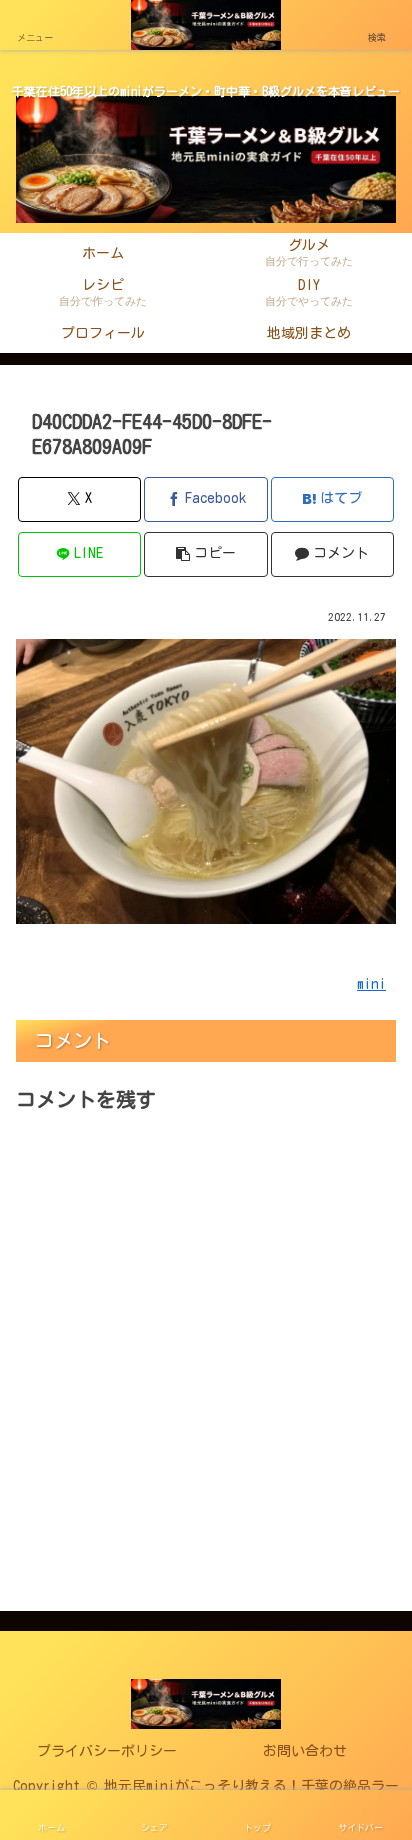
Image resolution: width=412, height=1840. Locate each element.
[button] (206, 554)
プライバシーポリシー (107, 1751)
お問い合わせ (305, 1751)
